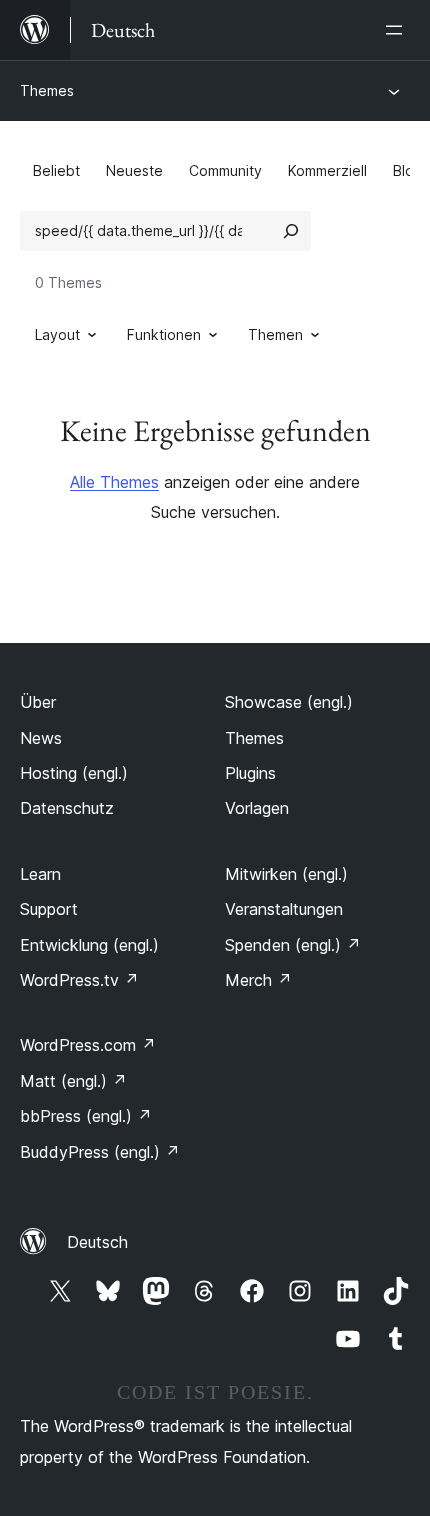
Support (49, 909)
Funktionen (164, 334)
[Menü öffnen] (398, 30)
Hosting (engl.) (74, 773)
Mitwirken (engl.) (286, 874)
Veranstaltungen (284, 909)
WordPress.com (88, 1045)
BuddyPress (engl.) (100, 1152)
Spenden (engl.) (293, 945)
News (41, 738)
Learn (40, 874)
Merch (258, 980)
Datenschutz (67, 808)
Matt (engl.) (73, 1081)
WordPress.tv (79, 980)
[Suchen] (291, 231)
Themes (47, 90)
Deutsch (97, 1242)
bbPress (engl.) (86, 1116)
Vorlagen (257, 808)
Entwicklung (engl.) (89, 945)
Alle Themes (114, 482)
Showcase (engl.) (289, 702)
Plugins (250, 773)
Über (38, 702)
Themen (275, 334)
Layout (57, 334)
